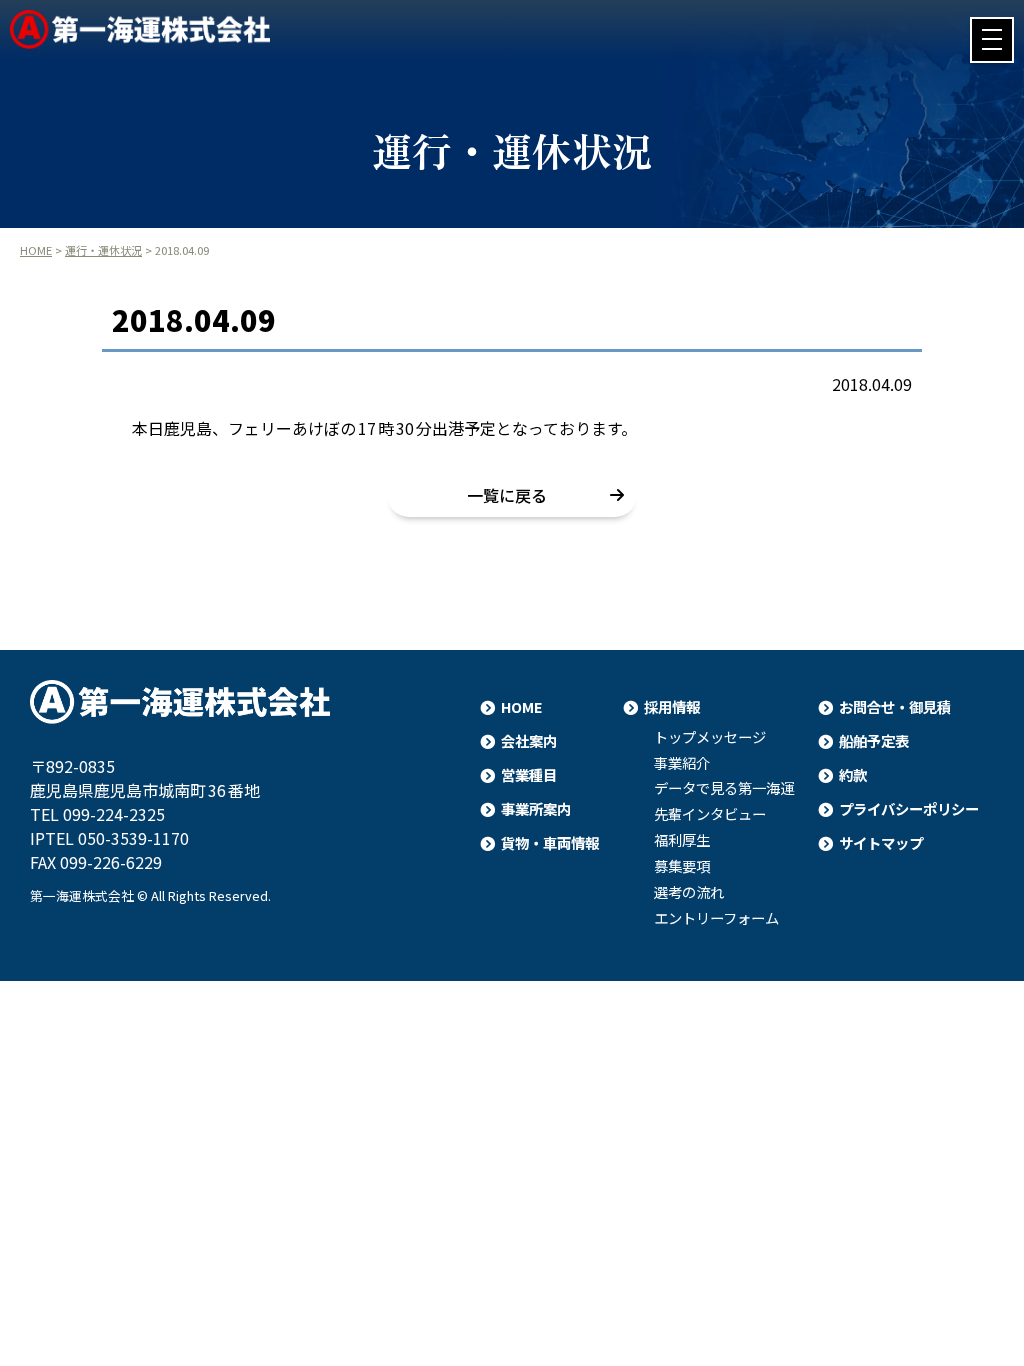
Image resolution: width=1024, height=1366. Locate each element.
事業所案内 (536, 808)
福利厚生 (682, 840)
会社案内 (529, 740)
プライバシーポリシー (909, 808)
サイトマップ (881, 842)
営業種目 (529, 774)
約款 (853, 774)
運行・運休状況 (103, 250)
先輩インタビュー (710, 814)
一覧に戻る (507, 495)
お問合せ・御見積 (895, 706)
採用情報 (672, 706)
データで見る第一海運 (724, 788)
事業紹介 (682, 763)
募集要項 (682, 866)
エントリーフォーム (716, 918)
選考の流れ (689, 892)
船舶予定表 (874, 740)
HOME (36, 250)
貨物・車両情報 (550, 842)
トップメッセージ (710, 737)
